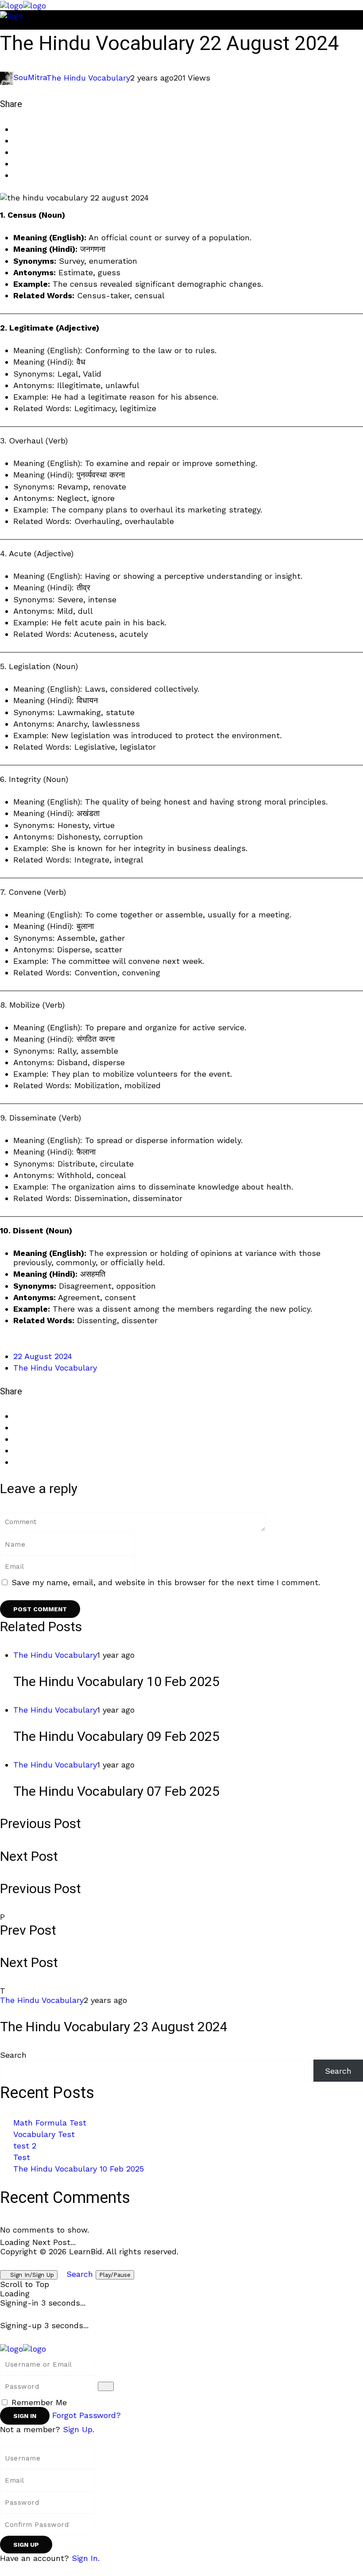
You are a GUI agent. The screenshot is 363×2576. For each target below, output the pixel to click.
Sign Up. (79, 2429)
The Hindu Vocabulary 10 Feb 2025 (116, 1682)
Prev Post (28, 1931)
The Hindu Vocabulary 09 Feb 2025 (116, 1737)
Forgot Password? (87, 2415)
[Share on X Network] (16, 141)
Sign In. (86, 2558)
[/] (3, 25)
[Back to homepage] (23, 2348)
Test (22, 2157)
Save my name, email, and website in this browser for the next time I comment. (166, 1582)
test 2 (25, 2146)
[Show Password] (106, 2386)
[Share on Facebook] (16, 129)
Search (13, 2055)
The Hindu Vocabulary (88, 77)
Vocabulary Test (44, 2134)
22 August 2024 (43, 1356)
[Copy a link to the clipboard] (16, 175)
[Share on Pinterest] (16, 152)
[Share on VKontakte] (16, 164)
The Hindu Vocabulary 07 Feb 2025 (116, 1792)
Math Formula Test (50, 2123)
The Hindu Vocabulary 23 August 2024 (114, 2027)
